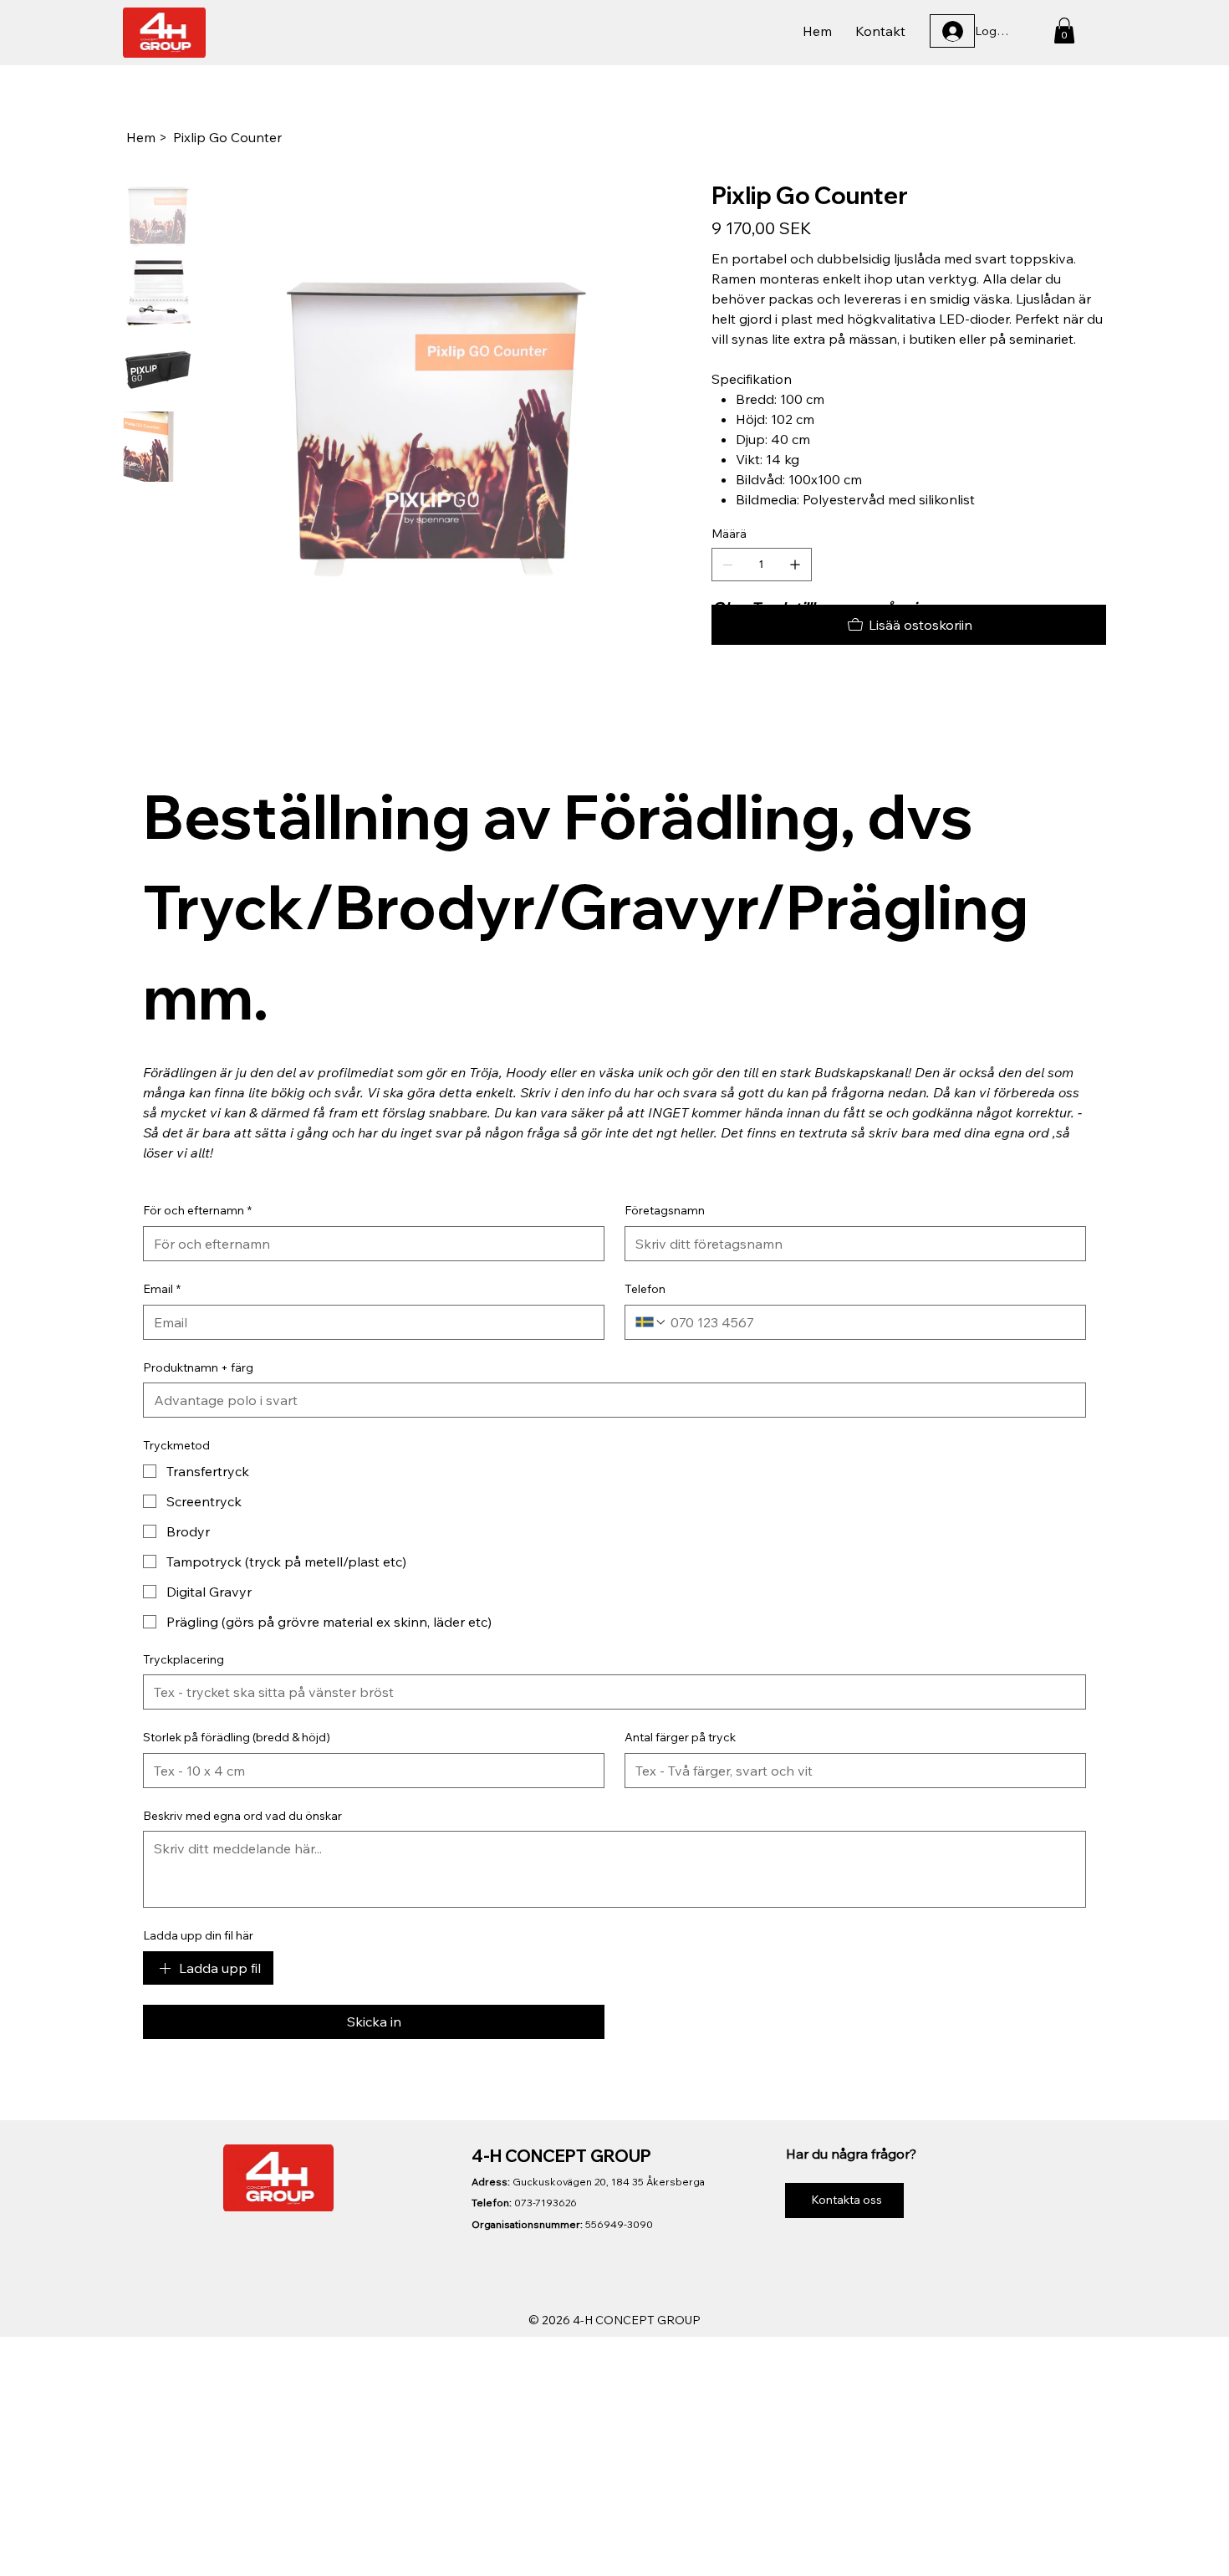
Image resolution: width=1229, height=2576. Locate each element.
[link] (1064, 31)
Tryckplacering (184, 1659)
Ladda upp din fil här (198, 1935)
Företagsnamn (665, 1210)
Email (162, 1289)
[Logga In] (952, 31)
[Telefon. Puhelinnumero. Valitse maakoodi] (651, 1322)
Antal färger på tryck (680, 1737)
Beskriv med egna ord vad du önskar (242, 1816)
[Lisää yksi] (795, 565)
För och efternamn (197, 1210)
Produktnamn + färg (198, 1367)
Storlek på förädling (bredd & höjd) (237, 1737)
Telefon (645, 1289)
